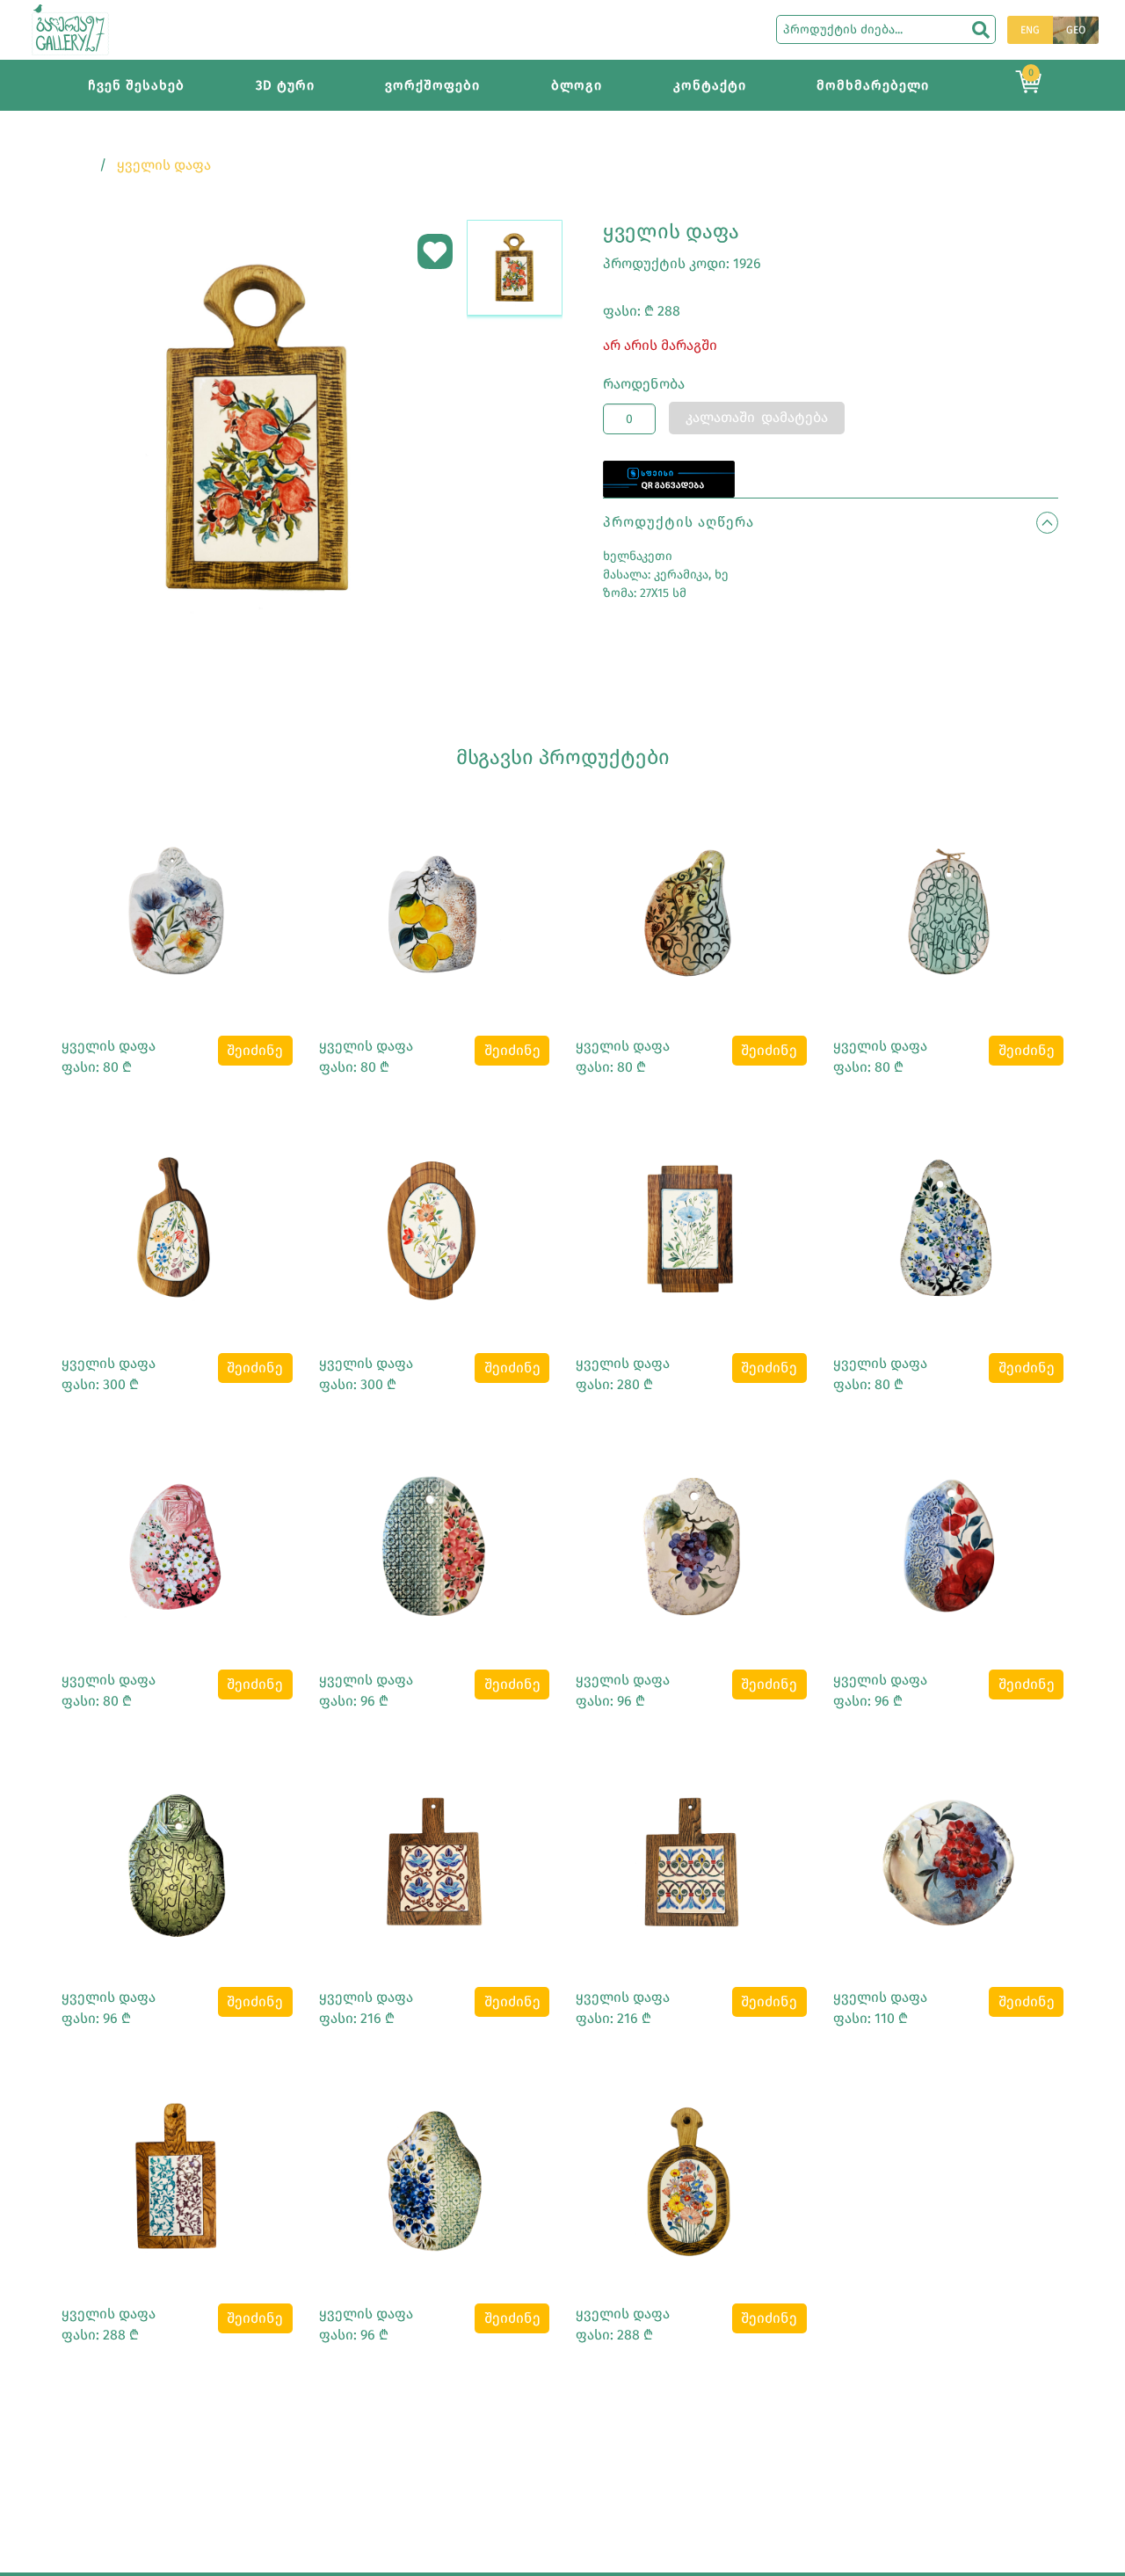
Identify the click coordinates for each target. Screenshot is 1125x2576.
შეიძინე (255, 1050)
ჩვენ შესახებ (136, 85)
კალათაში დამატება (757, 417)
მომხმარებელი (873, 85)
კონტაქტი (710, 85)
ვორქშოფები (432, 85)
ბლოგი (577, 85)
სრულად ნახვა (177, 903)
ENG (1030, 30)
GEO (1076, 30)
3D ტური (285, 85)
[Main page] (70, 29)
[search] (981, 30)
